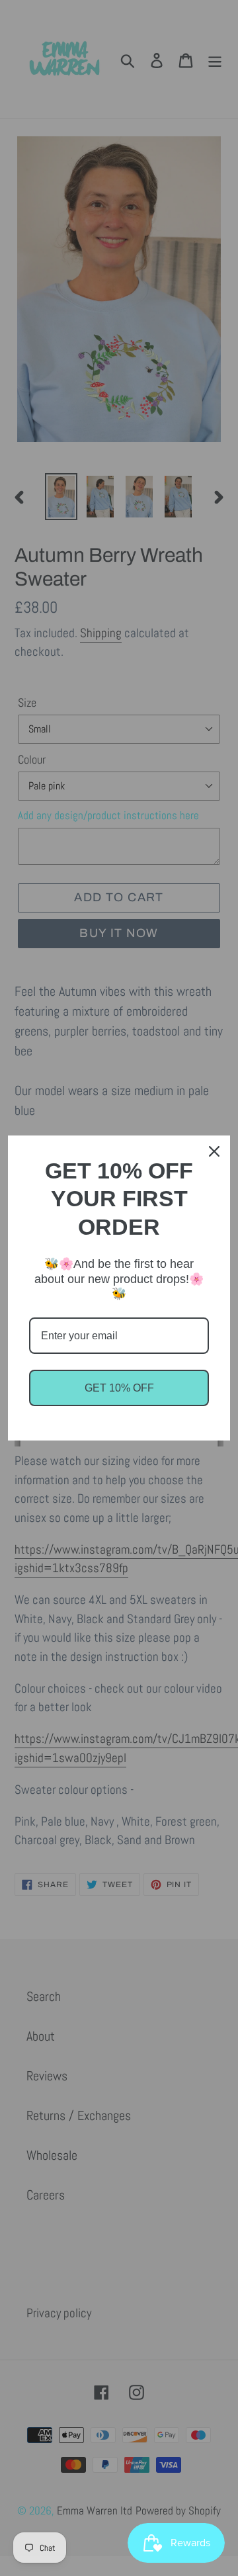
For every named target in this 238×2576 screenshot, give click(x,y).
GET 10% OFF (119, 1388)
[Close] (214, 1151)
